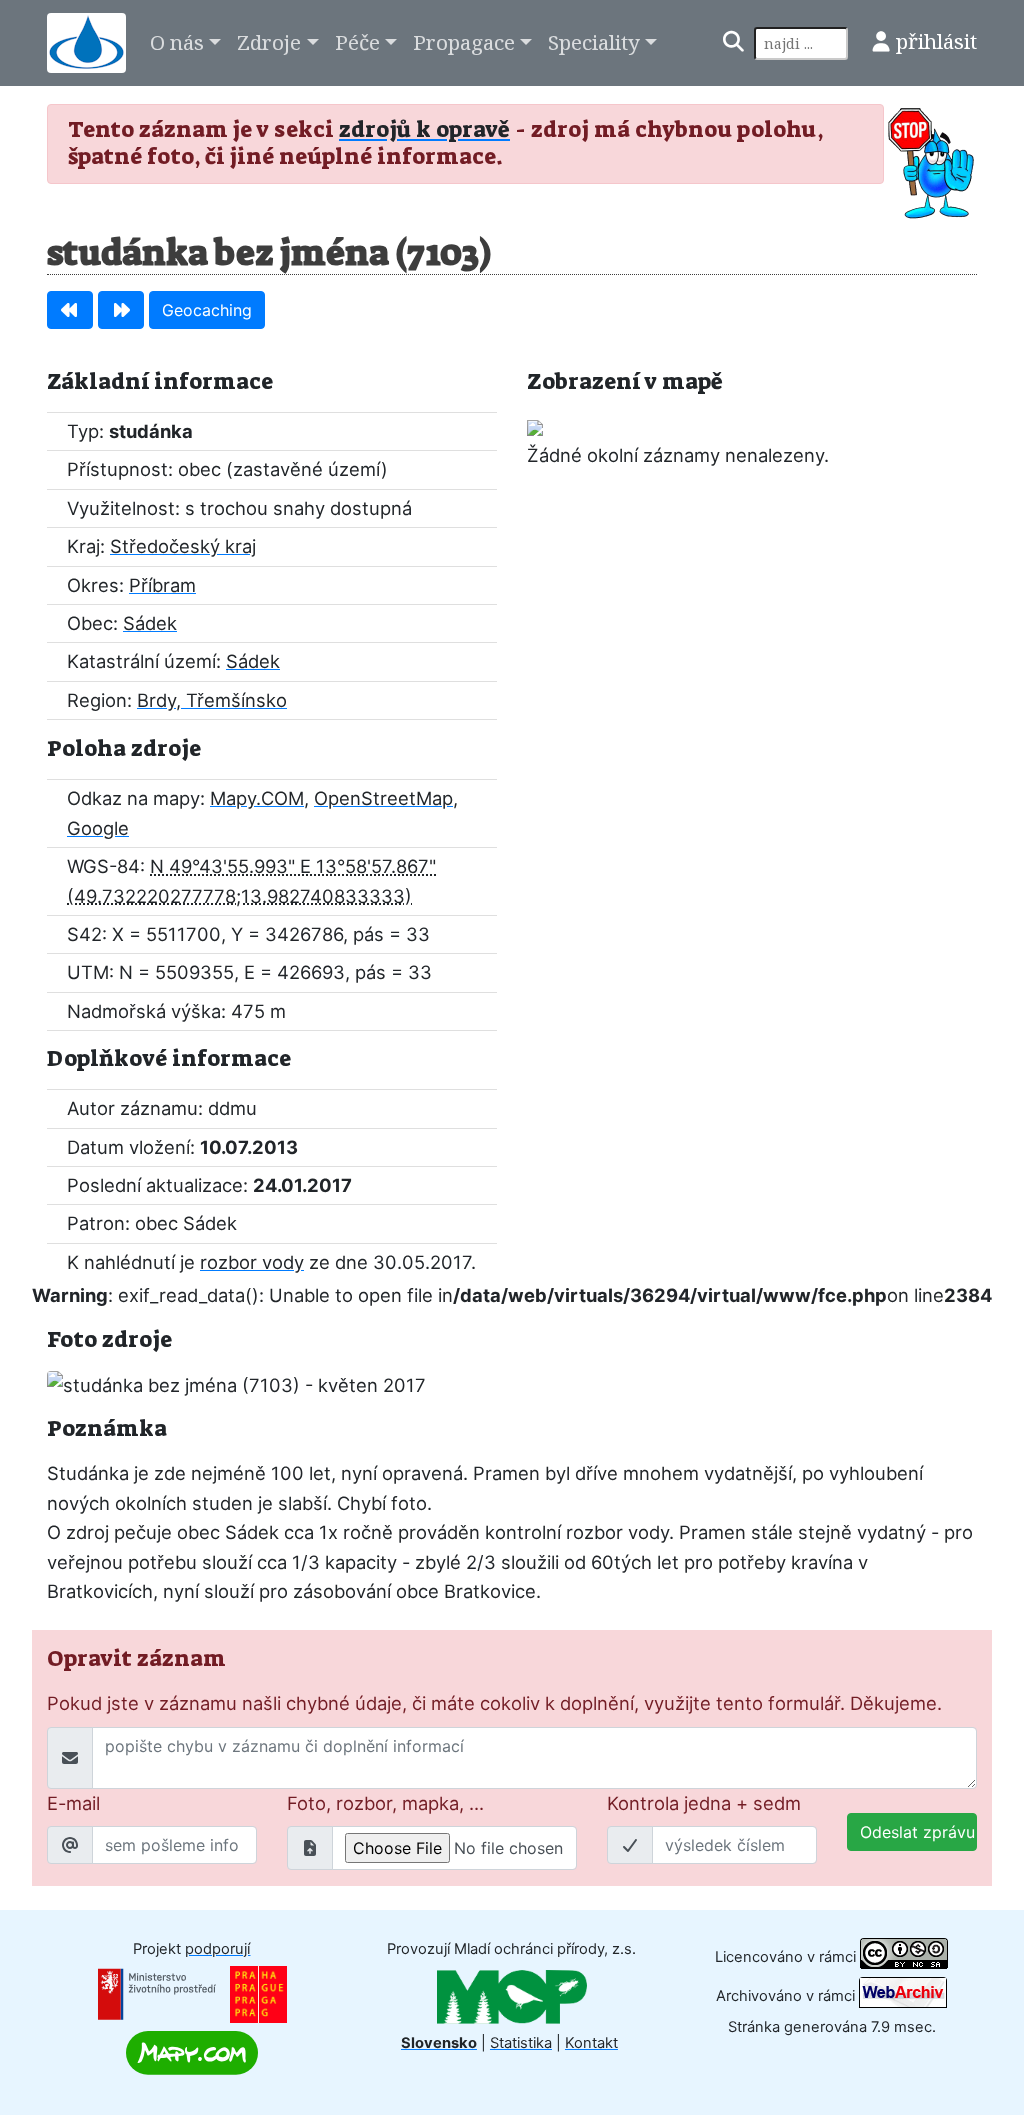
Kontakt (591, 2043)
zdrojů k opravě (424, 129)
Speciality (594, 42)
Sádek (150, 623)
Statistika (521, 2043)
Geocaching (207, 310)
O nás (177, 42)
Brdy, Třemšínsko (212, 700)
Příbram (162, 585)
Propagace (464, 42)
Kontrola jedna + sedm (704, 1803)
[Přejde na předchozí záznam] (70, 310)
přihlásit (936, 41)
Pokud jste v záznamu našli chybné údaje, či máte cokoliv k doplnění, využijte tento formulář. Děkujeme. (494, 1703)
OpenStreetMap (383, 798)
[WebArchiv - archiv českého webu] (903, 1996)
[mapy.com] (192, 2052)
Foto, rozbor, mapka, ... (385, 1803)
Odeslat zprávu (917, 1832)
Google (98, 828)
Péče (357, 42)
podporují (217, 1949)
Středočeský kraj (183, 546)
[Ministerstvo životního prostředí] (157, 1993)
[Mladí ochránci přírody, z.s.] (512, 1996)
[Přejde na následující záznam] (121, 310)
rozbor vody (252, 1262)
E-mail (73, 1803)
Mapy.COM (257, 798)
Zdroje (269, 42)
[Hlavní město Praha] (258, 1993)
